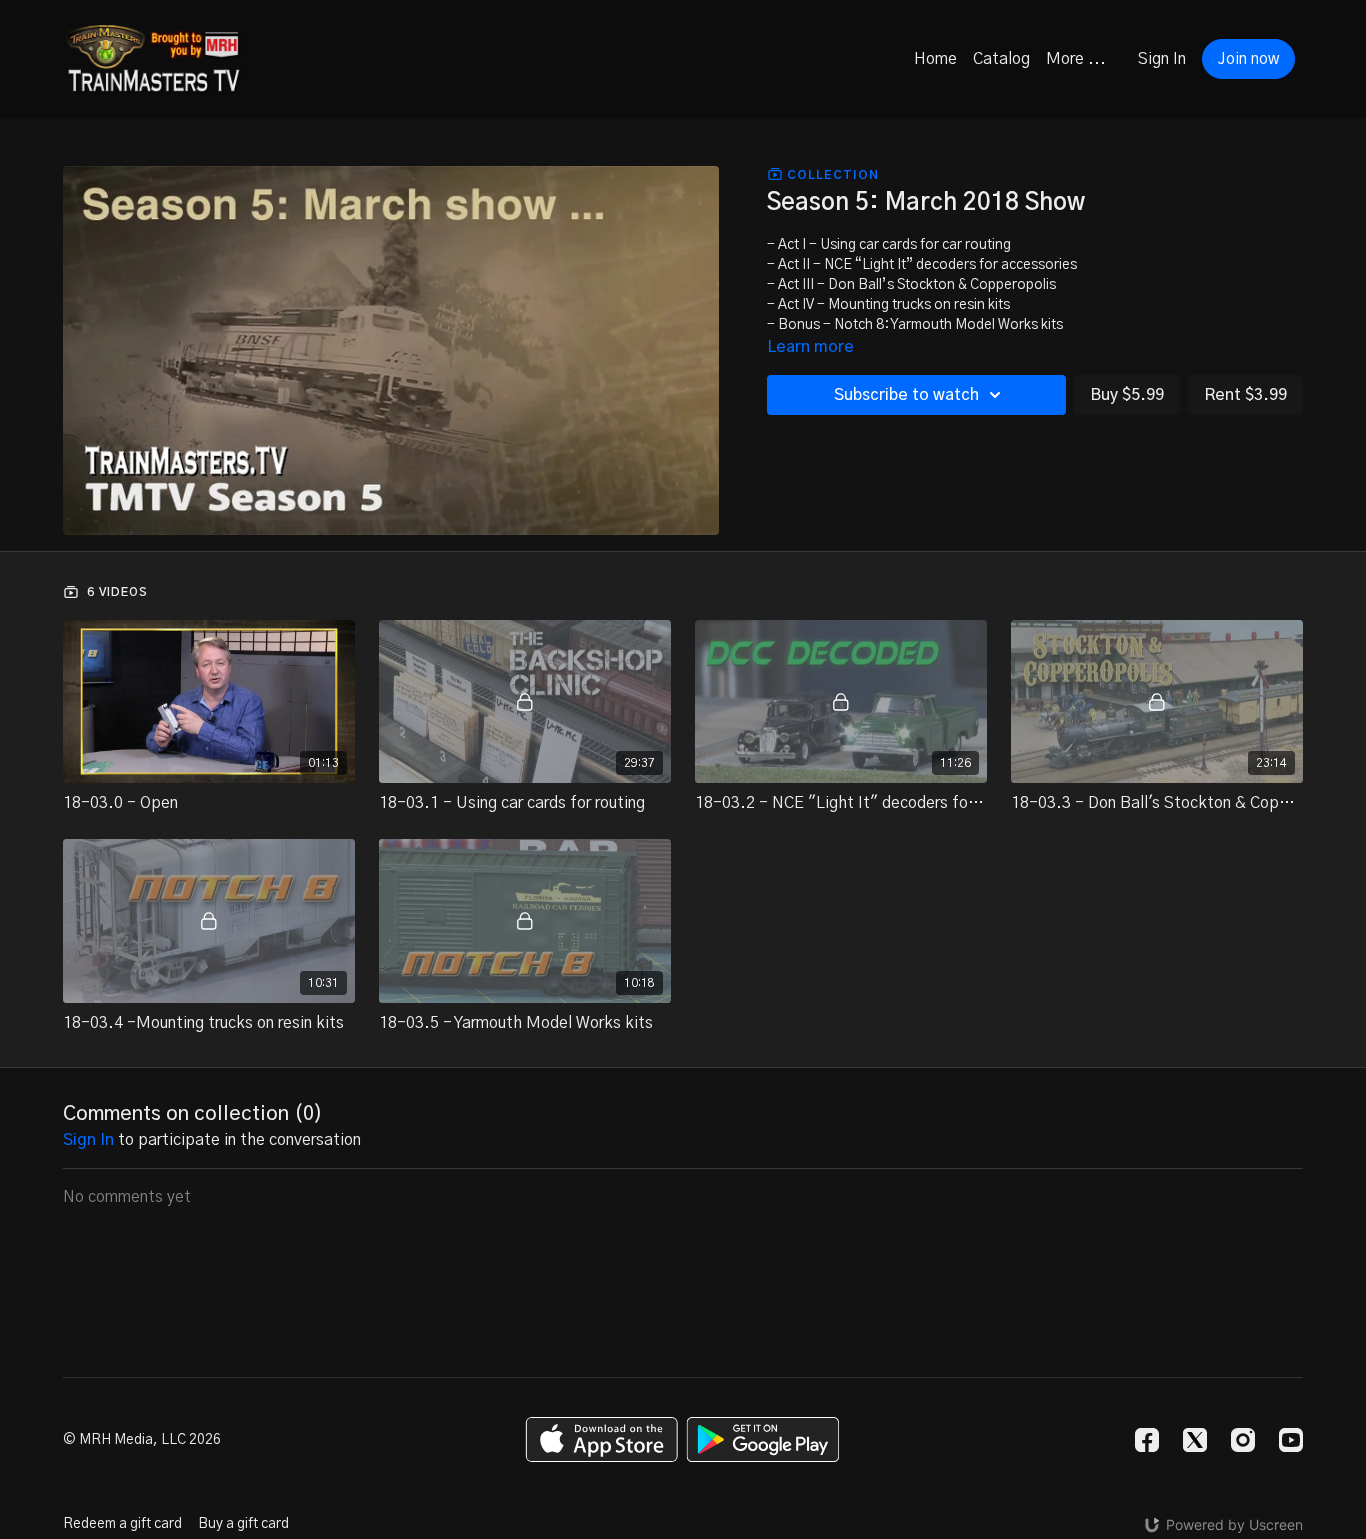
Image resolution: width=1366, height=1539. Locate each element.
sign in (88, 1140)
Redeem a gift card (122, 1524)
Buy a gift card (243, 1524)
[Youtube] (1291, 1440)
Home (935, 59)
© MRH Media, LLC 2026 (142, 1440)
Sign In (1162, 59)
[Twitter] (1195, 1440)
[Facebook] (1147, 1440)
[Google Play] (763, 1439)
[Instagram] (1243, 1440)
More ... (1076, 59)
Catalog (1001, 59)
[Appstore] (601, 1439)
